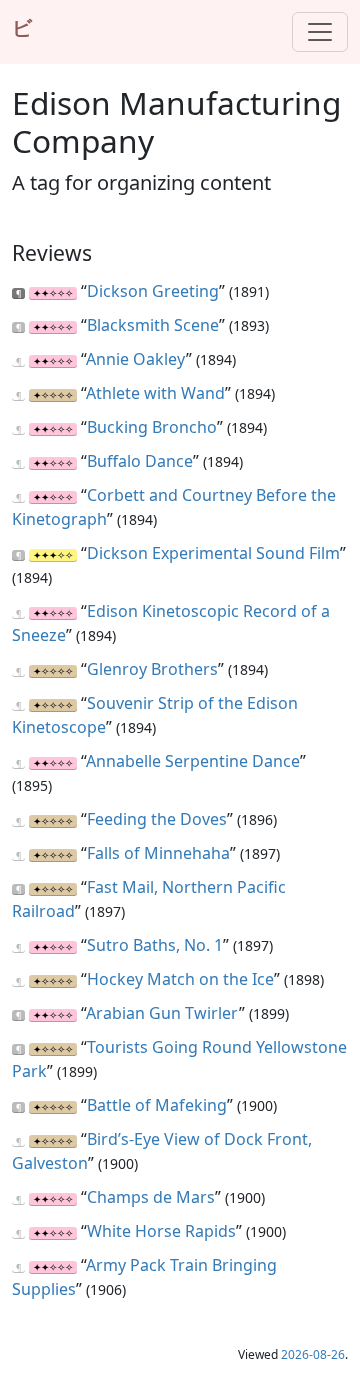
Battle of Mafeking (157, 1105)
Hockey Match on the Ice (180, 979)
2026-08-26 (313, 1354)
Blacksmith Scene (153, 325)
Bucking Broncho (152, 427)
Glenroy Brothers (152, 669)
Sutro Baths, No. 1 (155, 945)
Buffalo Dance (140, 461)
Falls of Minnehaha (158, 853)
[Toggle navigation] (320, 32)
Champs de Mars (151, 1197)
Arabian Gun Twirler (162, 1013)
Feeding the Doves (157, 819)
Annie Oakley (136, 359)
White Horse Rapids (161, 1231)
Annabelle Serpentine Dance (193, 761)
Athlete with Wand (155, 393)
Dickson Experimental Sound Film (213, 553)
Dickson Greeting (153, 291)
